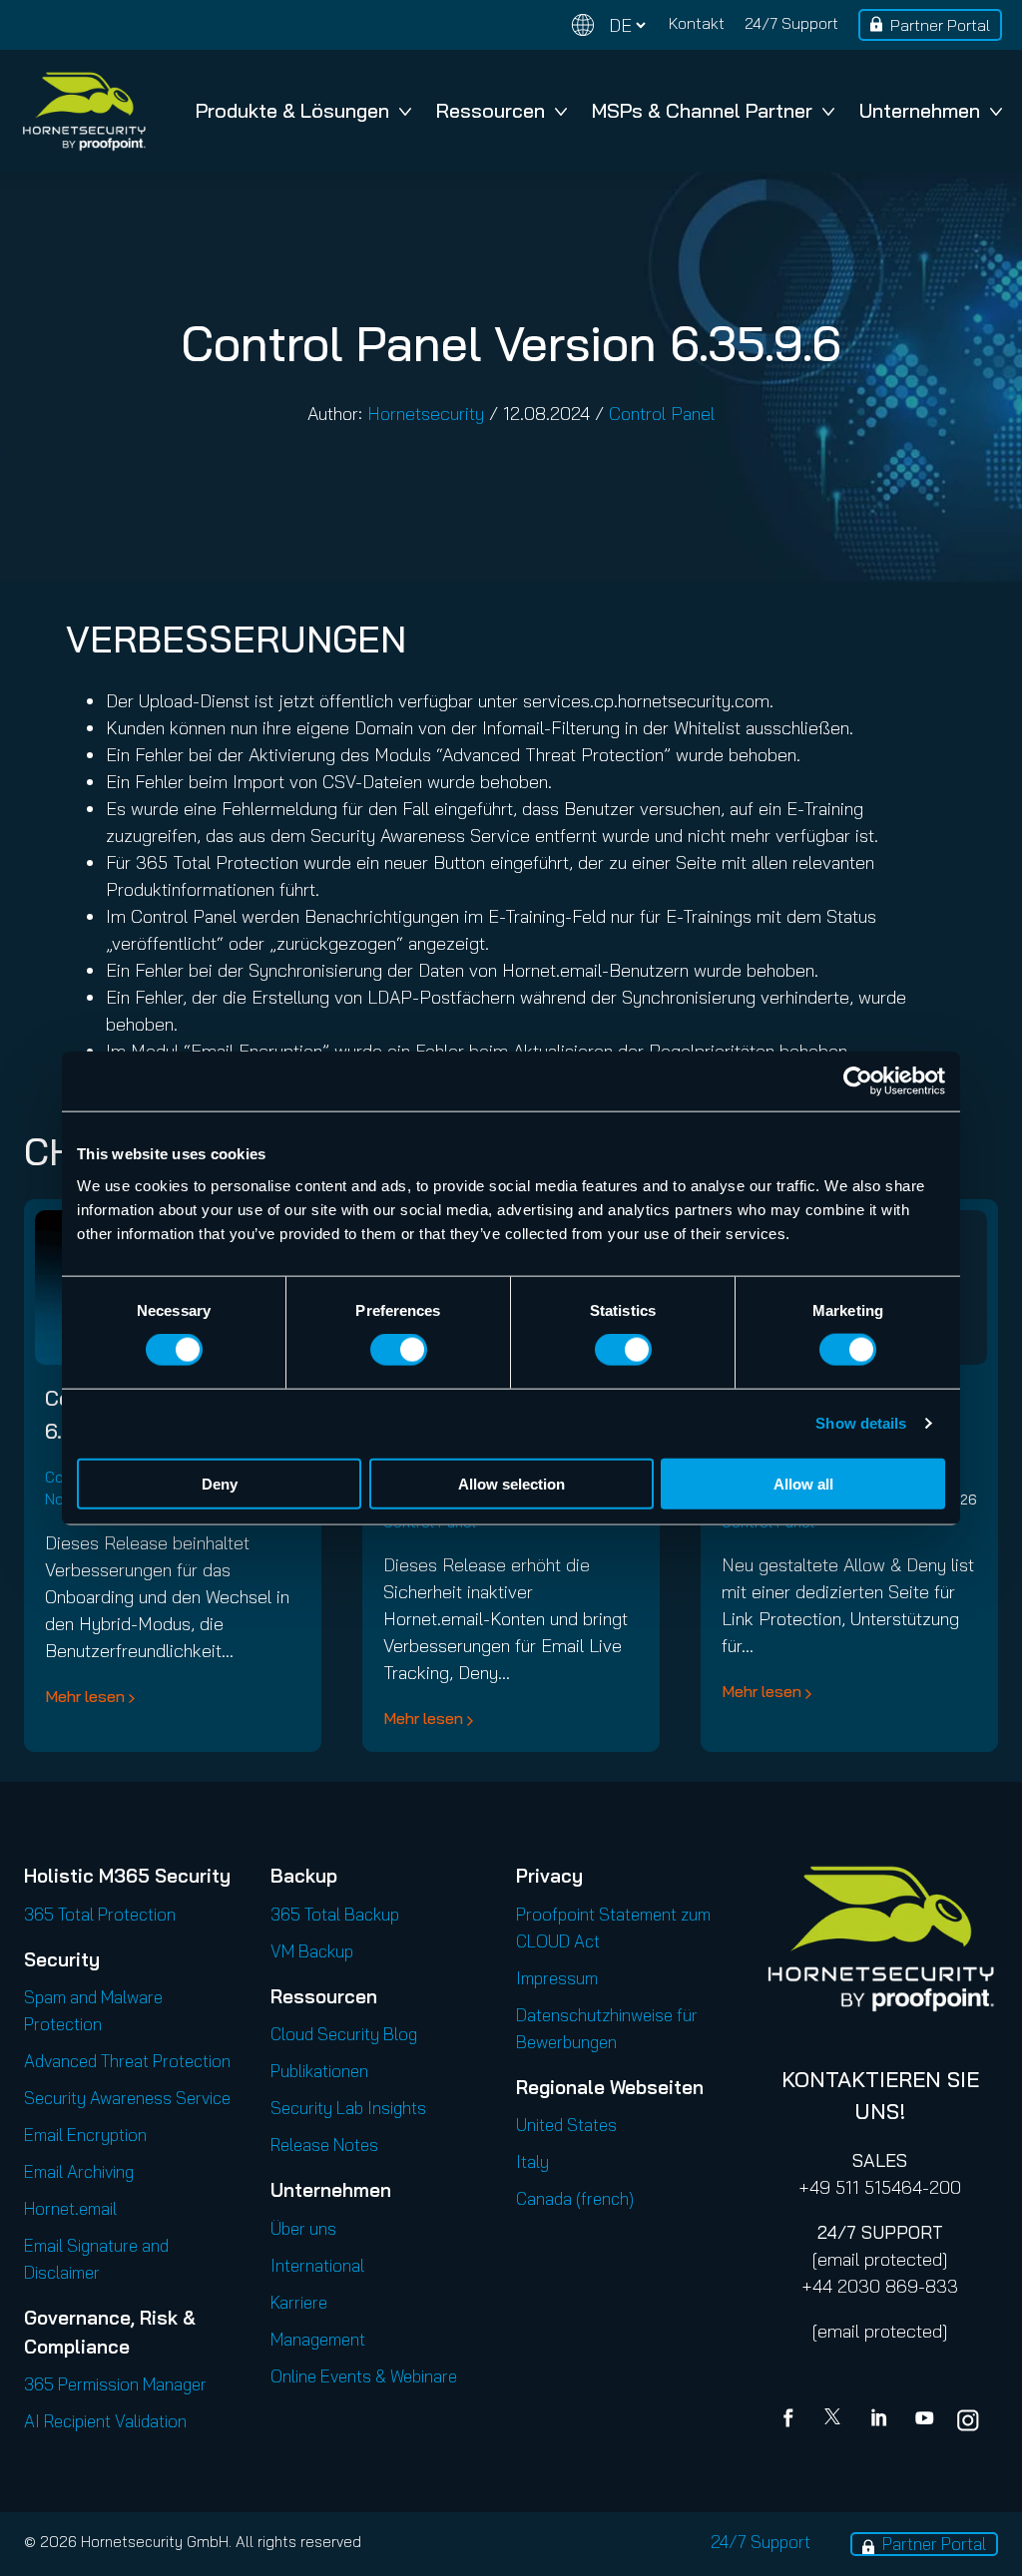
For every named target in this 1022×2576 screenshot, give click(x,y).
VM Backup (312, 1951)
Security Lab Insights (348, 2108)
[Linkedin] (880, 2420)
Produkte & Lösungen (292, 110)
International (317, 2265)
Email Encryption (85, 2135)
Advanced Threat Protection (127, 2061)
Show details (861, 1423)
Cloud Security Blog (344, 2034)
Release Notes (324, 2145)
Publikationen (319, 2071)
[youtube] (924, 2420)
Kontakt (697, 23)
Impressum (557, 1978)
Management (318, 2339)
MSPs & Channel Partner (702, 110)
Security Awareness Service (127, 2098)
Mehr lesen (85, 1696)
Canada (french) (575, 2198)
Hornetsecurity (426, 414)
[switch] (399, 1350)
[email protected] (880, 2259)
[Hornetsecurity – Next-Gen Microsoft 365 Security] (84, 111)
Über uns (303, 2228)
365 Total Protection (100, 1914)
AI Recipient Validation (105, 2421)
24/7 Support (791, 23)
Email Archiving (79, 2171)
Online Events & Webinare (364, 2376)
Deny (220, 1483)
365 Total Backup (335, 1914)
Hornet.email (70, 2208)
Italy (532, 2161)
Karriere (299, 2302)
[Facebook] (792, 2420)
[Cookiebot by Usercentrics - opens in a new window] (858, 1081)
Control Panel (662, 414)
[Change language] (609, 25)
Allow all (803, 1483)
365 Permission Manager (115, 2384)
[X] (836, 2420)
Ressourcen (491, 110)
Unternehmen (920, 110)
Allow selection (511, 1483)
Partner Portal (940, 25)
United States (566, 2125)
